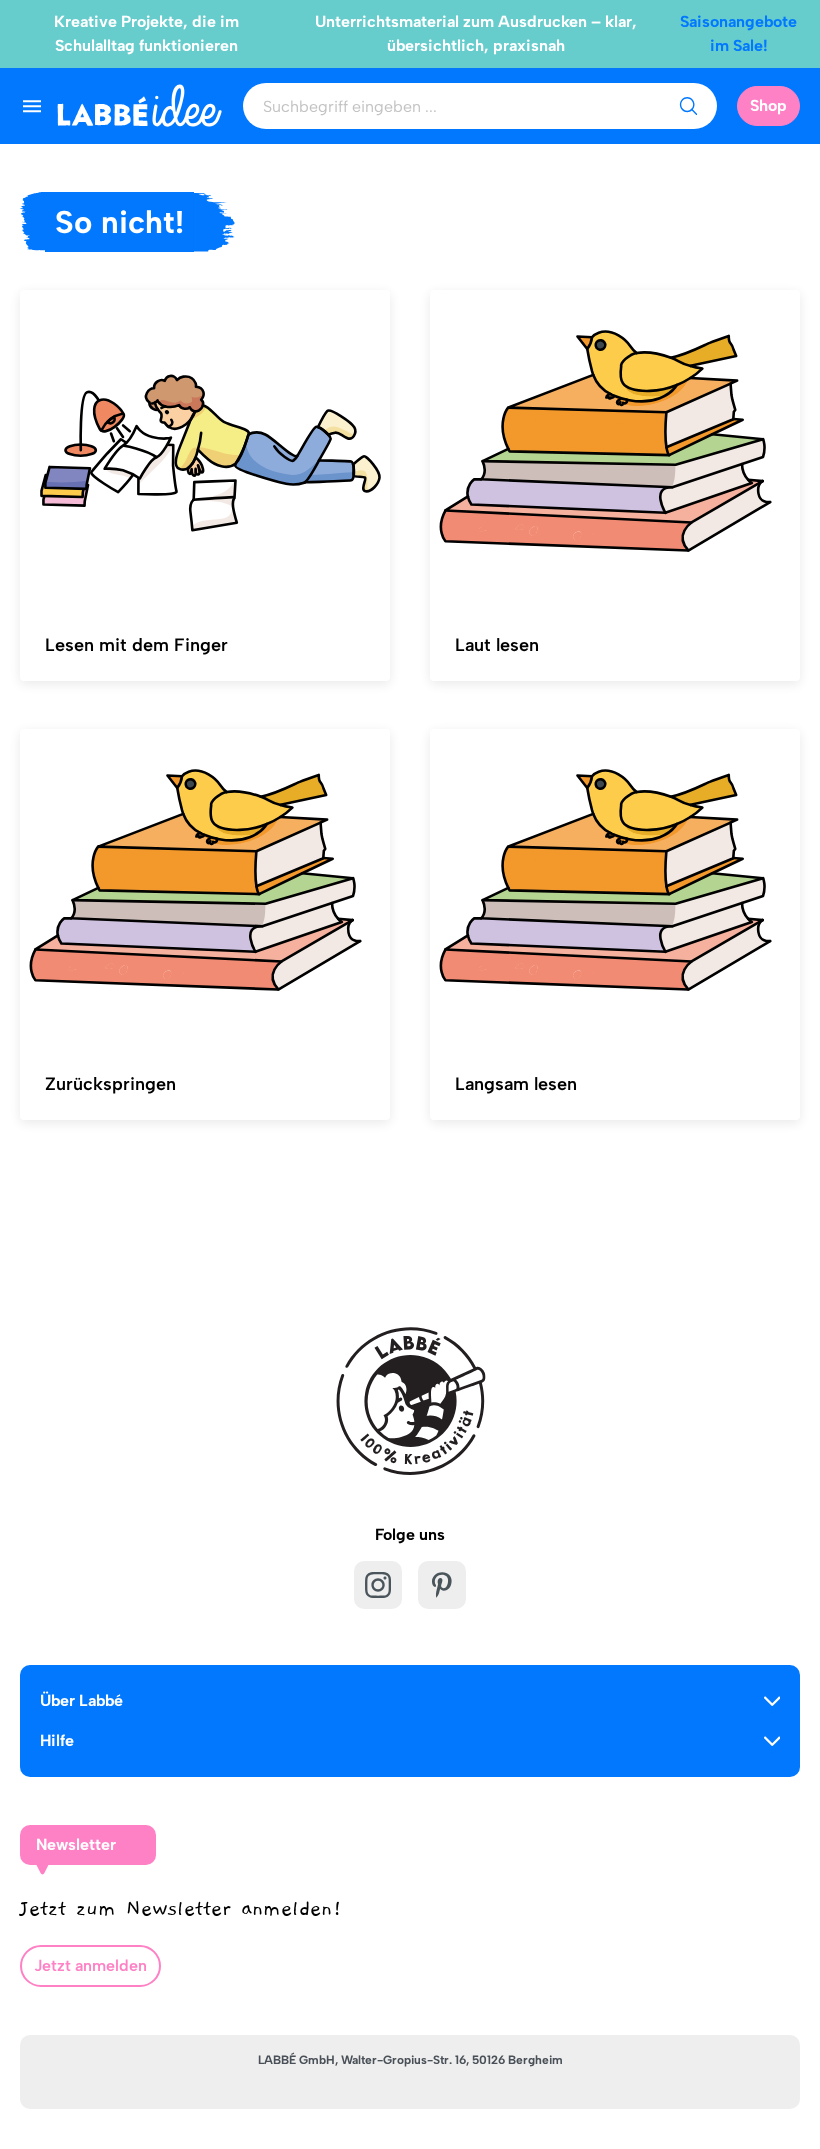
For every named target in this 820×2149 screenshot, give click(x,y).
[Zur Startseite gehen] (139, 105)
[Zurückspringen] (205, 887)
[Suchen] (688, 106)
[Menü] (32, 106)
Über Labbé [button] (81, 1700)
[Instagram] (378, 1585)
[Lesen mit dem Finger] (205, 448)
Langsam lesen (516, 1084)
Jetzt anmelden (90, 1965)
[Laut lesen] (615, 448)
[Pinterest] (442, 1585)
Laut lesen (497, 645)
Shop (768, 105)
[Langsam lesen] (615, 887)
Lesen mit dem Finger (136, 645)
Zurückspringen (110, 1084)
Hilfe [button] (57, 1740)
